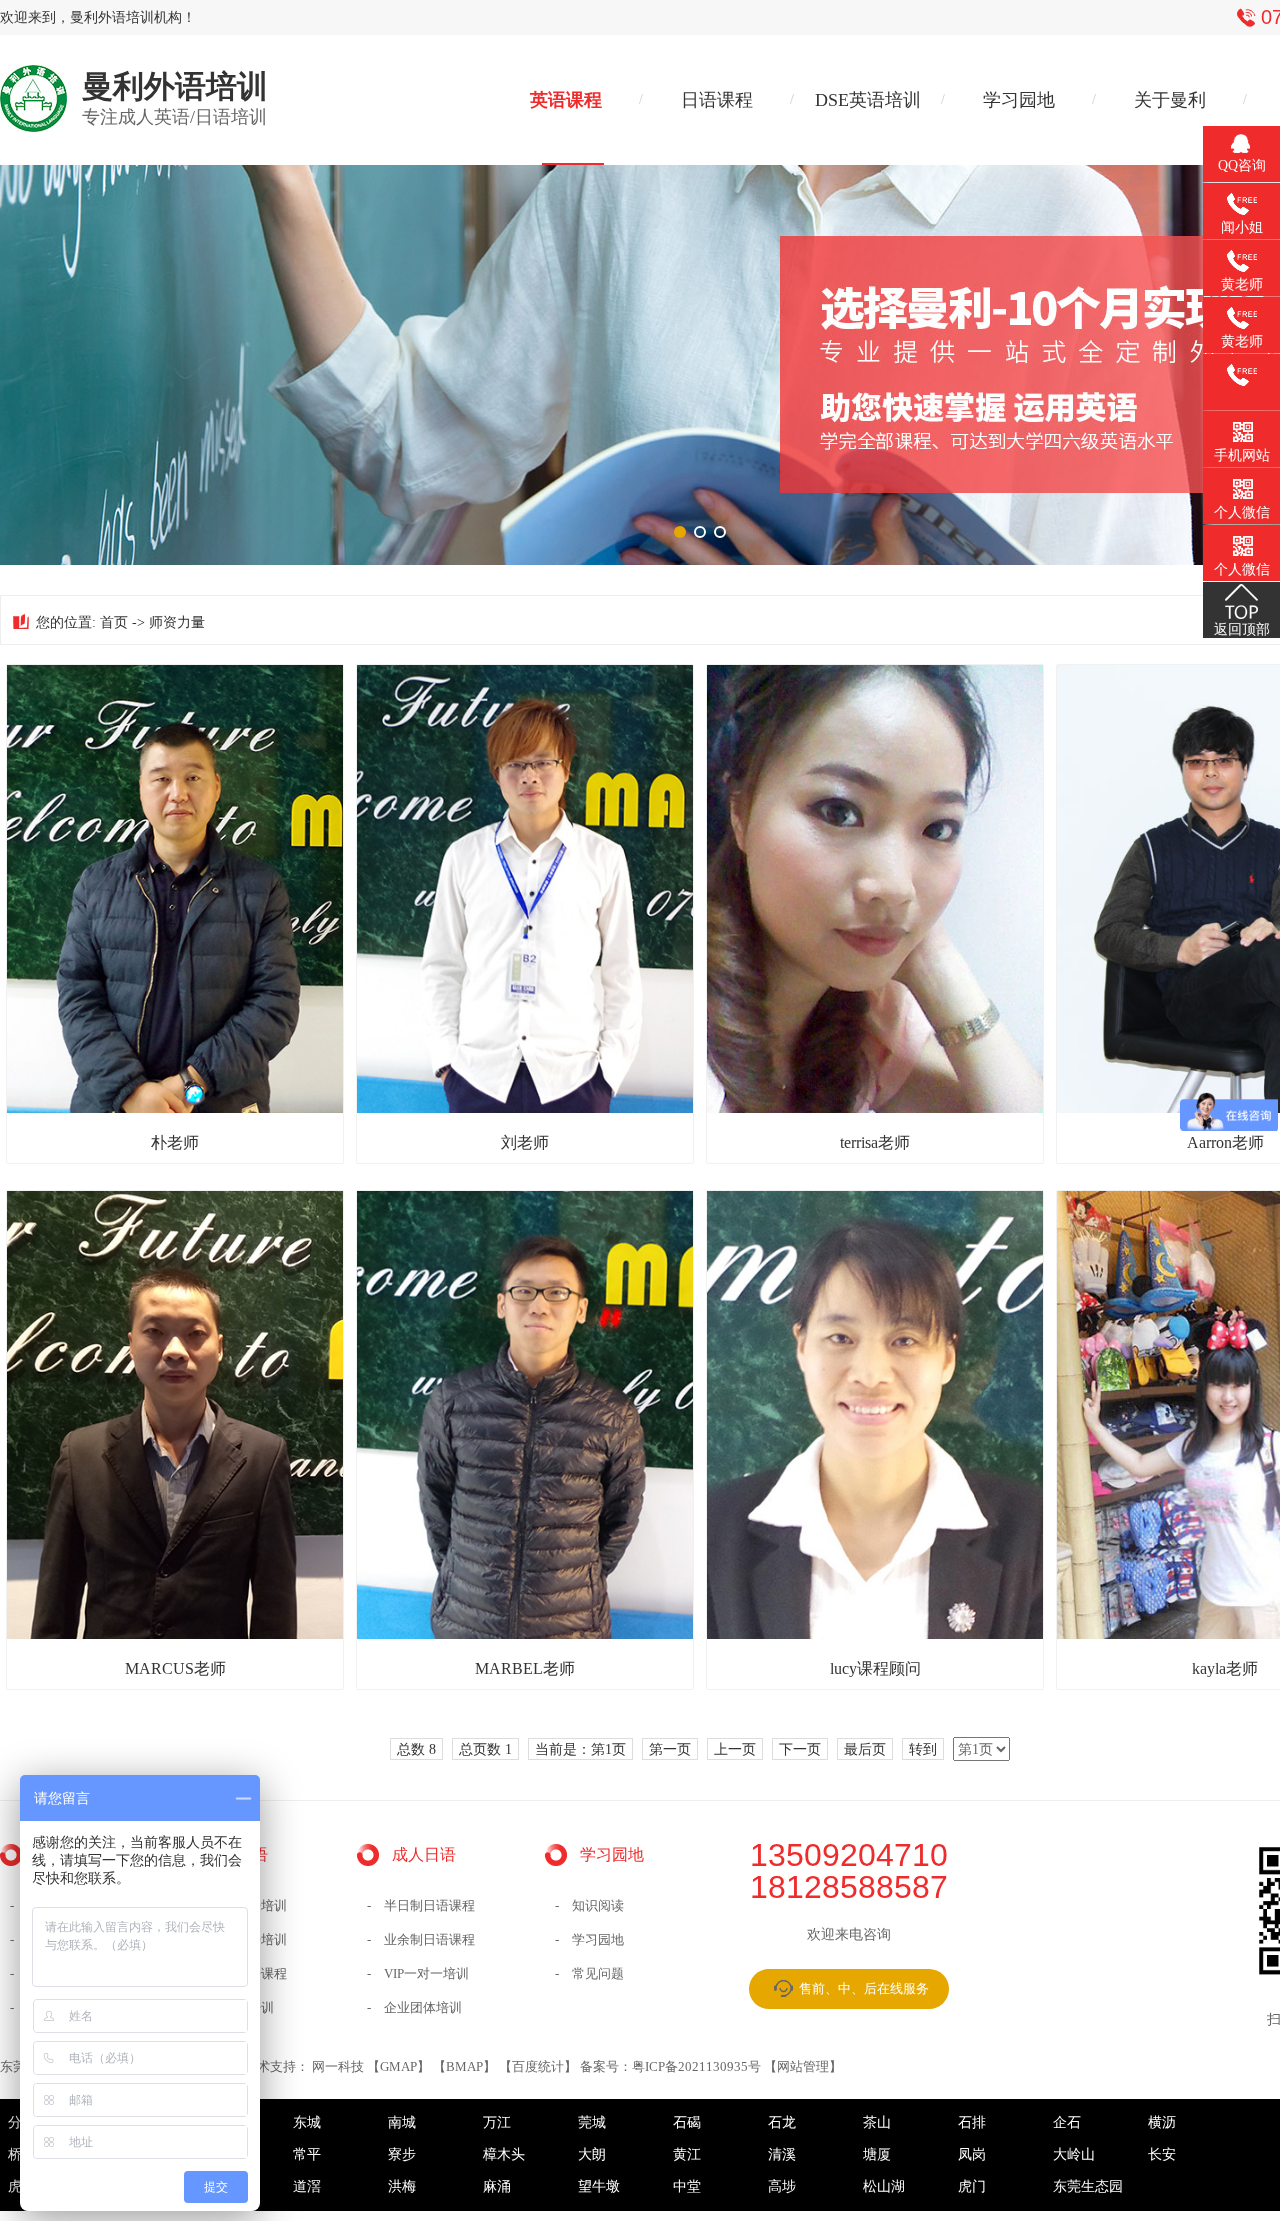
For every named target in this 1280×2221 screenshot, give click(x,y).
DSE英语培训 (868, 100)
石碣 (687, 2122)
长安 (1162, 2154)
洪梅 (402, 2186)
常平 (307, 2154)
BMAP (464, 2066)
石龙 (782, 2122)
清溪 (782, 2154)
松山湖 (884, 2186)
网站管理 (803, 2066)
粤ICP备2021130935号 (696, 2066)
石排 (972, 2122)
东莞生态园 (1088, 2186)
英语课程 (566, 100)
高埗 (782, 2186)
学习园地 (1019, 100)
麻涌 (497, 2186)
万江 (497, 2122)
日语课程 (717, 100)
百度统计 (538, 2066)
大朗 (592, 2154)
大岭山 (1074, 2154)
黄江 (687, 2154)
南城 (402, 2122)
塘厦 (877, 2154)
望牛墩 (599, 2186)
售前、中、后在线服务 (864, 1988)
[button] (680, 532)
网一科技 (338, 2066)
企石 (1067, 2122)
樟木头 (504, 2154)
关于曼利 (1170, 100)
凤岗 (972, 2154)
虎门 (972, 2186)
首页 (114, 622)
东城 (307, 2122)
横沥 (1162, 2122)
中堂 (687, 2186)
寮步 (402, 2154)
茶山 (877, 2122)
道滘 (307, 2186)
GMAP (398, 2066)
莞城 (592, 2122)
